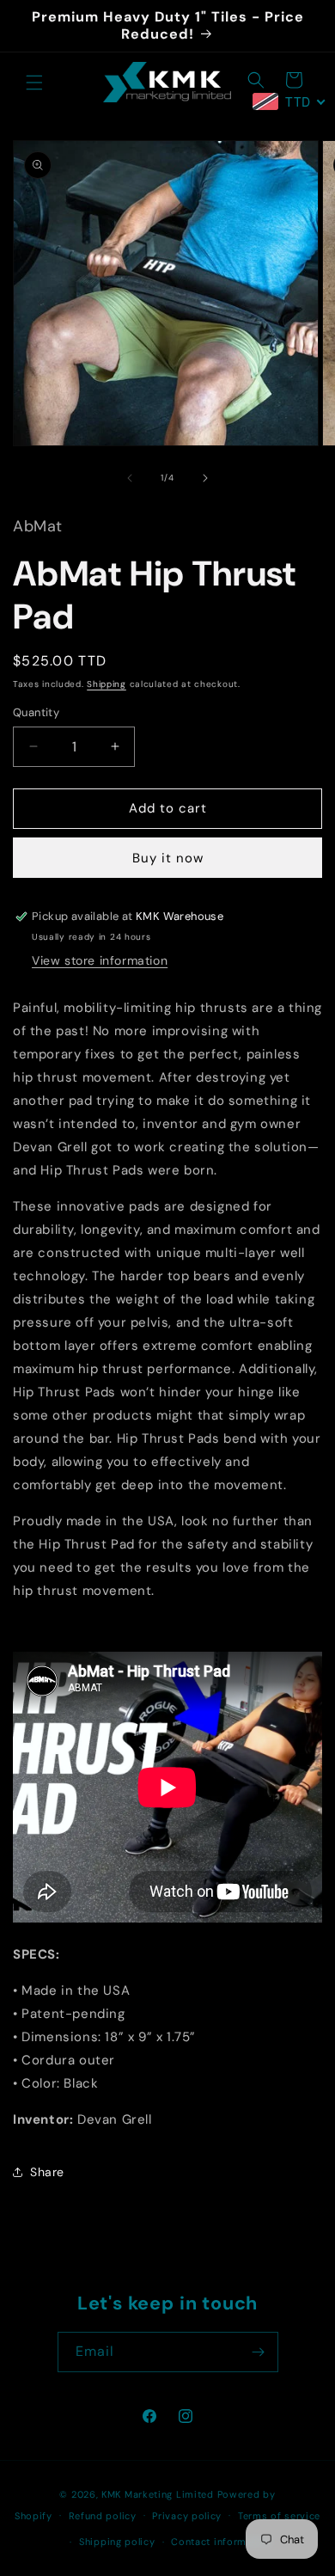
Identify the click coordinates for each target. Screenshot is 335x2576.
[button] (34, 83)
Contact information (221, 2542)
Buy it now (168, 858)
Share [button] (47, 2172)
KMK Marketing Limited (158, 2494)
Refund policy (103, 2516)
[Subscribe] (259, 2352)
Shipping (107, 684)
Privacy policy (187, 2516)
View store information (100, 960)
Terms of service (279, 2516)
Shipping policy (117, 2542)
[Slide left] (130, 478)
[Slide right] (205, 478)
